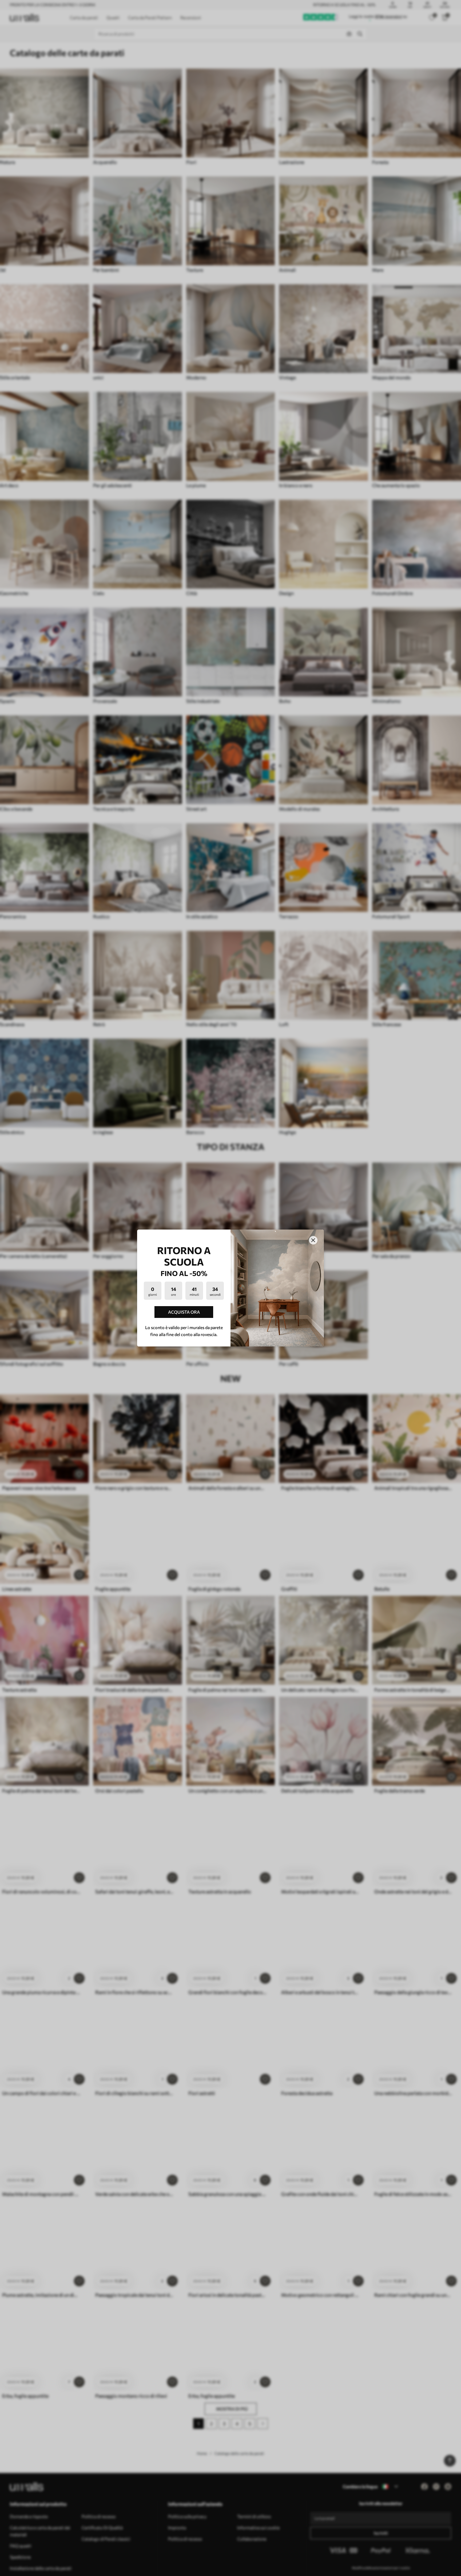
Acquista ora (184, 1312)
